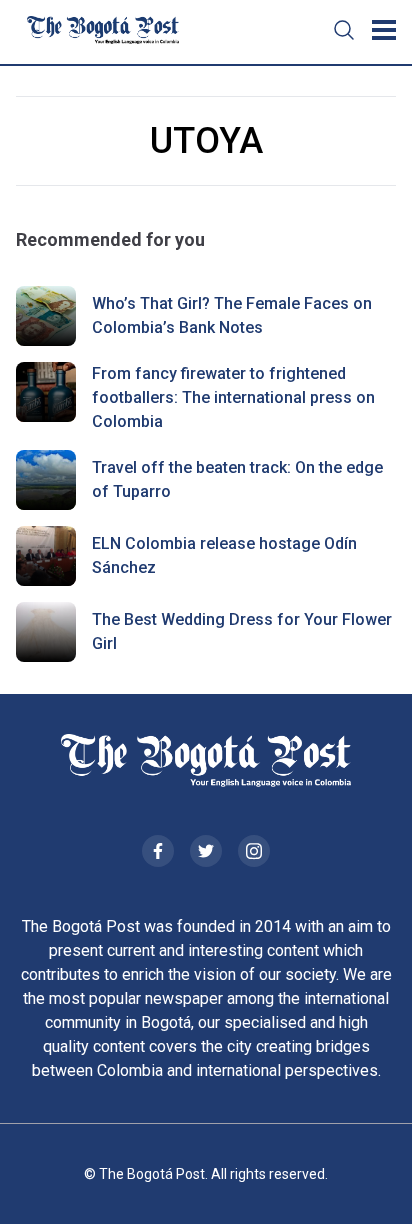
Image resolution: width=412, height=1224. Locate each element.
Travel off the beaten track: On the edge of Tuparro (237, 479)
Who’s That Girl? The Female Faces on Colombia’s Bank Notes (232, 315)
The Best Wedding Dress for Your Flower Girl (242, 631)
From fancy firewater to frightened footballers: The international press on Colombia (233, 397)
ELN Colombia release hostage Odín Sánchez (224, 555)
